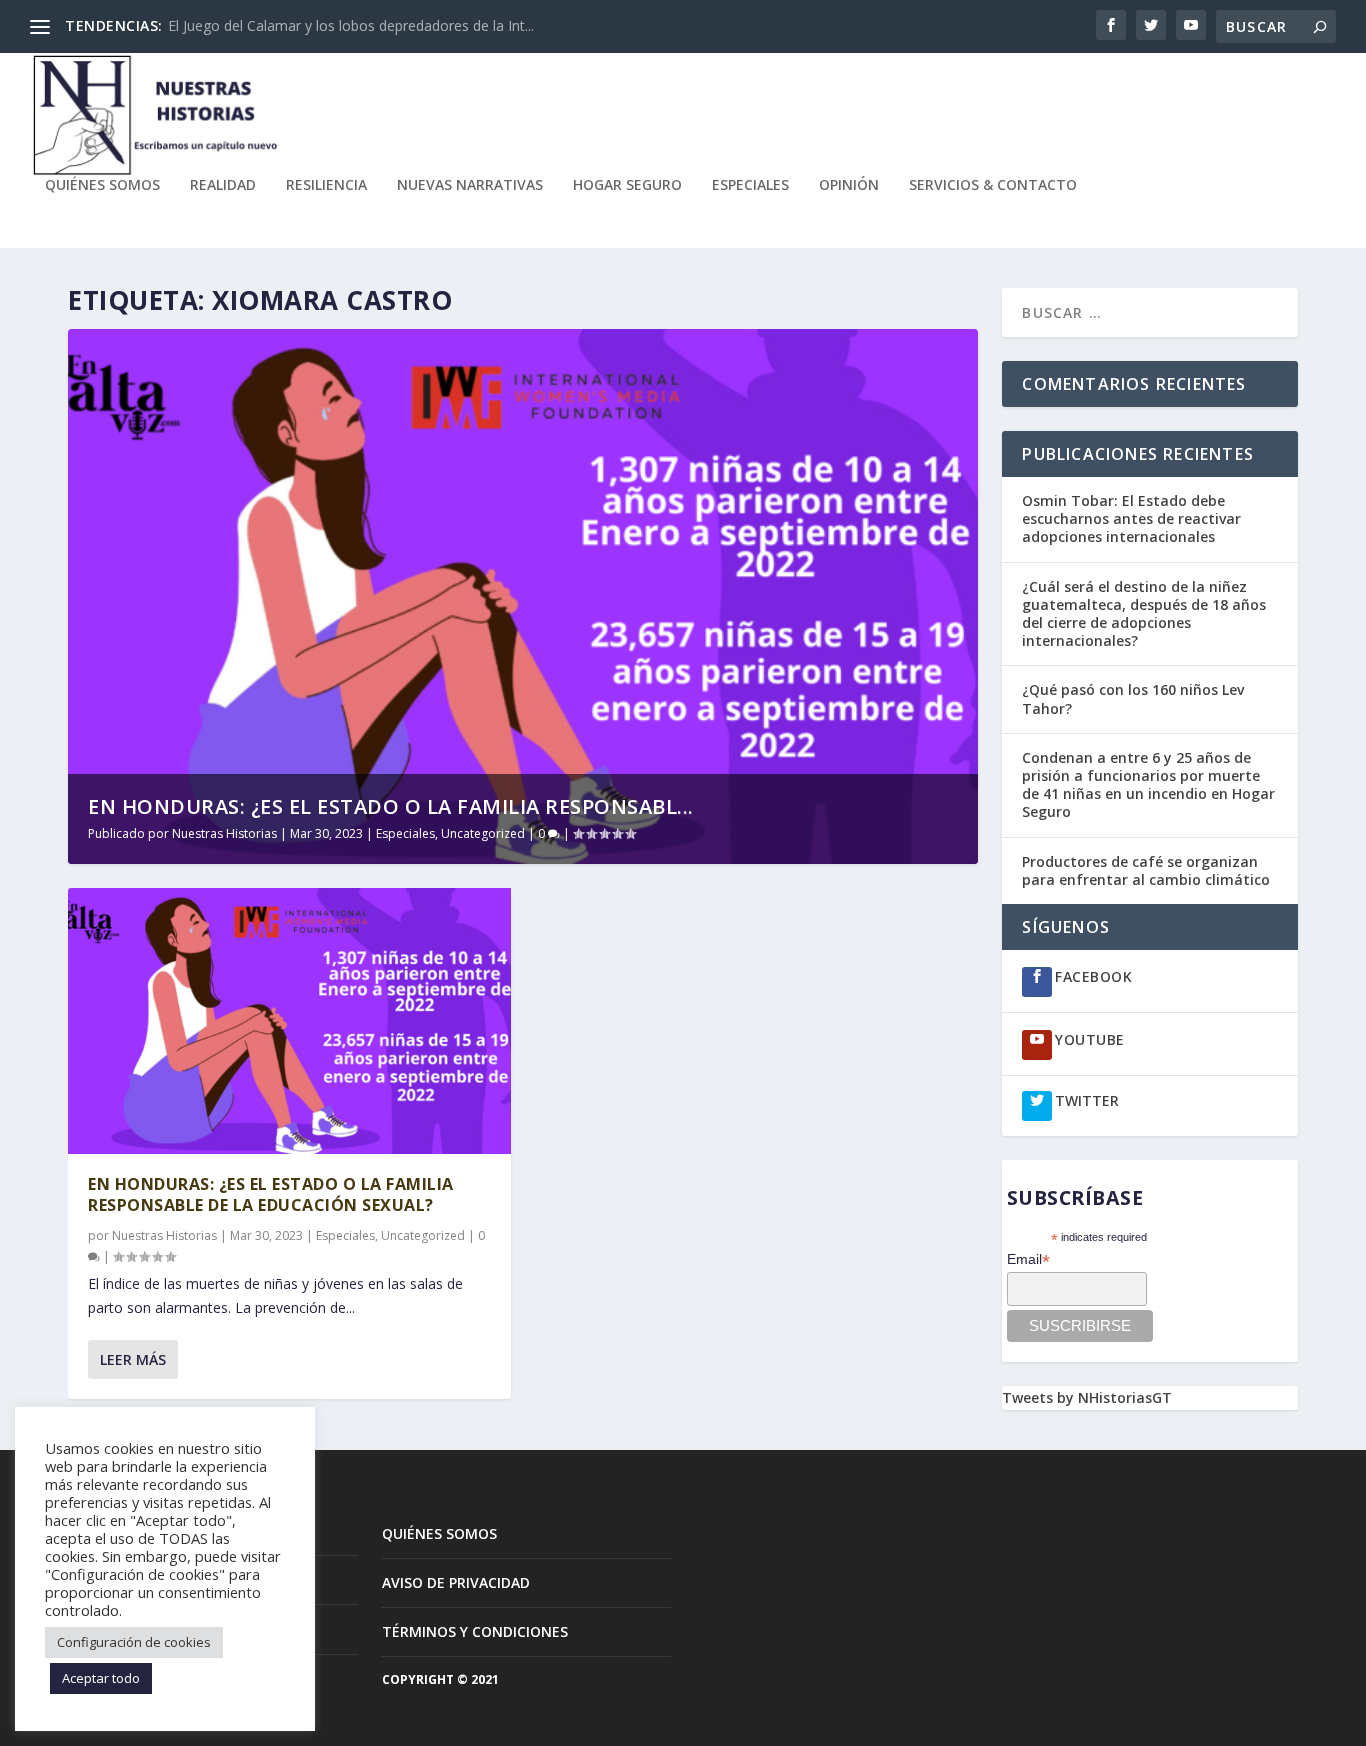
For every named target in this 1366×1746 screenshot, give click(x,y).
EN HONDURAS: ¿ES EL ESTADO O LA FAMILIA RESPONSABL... (391, 806)
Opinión (849, 185)
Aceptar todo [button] (101, 1678)
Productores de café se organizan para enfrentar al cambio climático (1148, 870)
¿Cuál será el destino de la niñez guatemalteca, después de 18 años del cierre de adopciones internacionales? (1144, 614)
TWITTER (1087, 1100)
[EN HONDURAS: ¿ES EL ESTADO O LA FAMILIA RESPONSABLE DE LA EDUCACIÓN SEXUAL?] (289, 1021)
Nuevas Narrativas (470, 185)
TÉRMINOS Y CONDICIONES (475, 1631)
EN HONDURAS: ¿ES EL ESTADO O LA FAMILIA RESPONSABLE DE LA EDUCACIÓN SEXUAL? (271, 1194)
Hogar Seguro (627, 185)
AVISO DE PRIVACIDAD (456, 1582)
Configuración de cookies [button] (134, 1642)
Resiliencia (326, 185)
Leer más (133, 1359)
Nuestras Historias (224, 833)
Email (1028, 1259)
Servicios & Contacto (993, 185)
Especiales (750, 185)
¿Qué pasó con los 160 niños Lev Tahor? (1133, 698)
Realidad (223, 185)
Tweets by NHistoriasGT (1087, 1397)
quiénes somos (102, 185)
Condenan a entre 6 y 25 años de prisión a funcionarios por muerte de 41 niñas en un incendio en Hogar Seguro (1148, 785)
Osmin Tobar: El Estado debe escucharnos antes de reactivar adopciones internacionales (1131, 518)
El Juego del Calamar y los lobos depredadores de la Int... (351, 25)
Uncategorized (483, 833)
